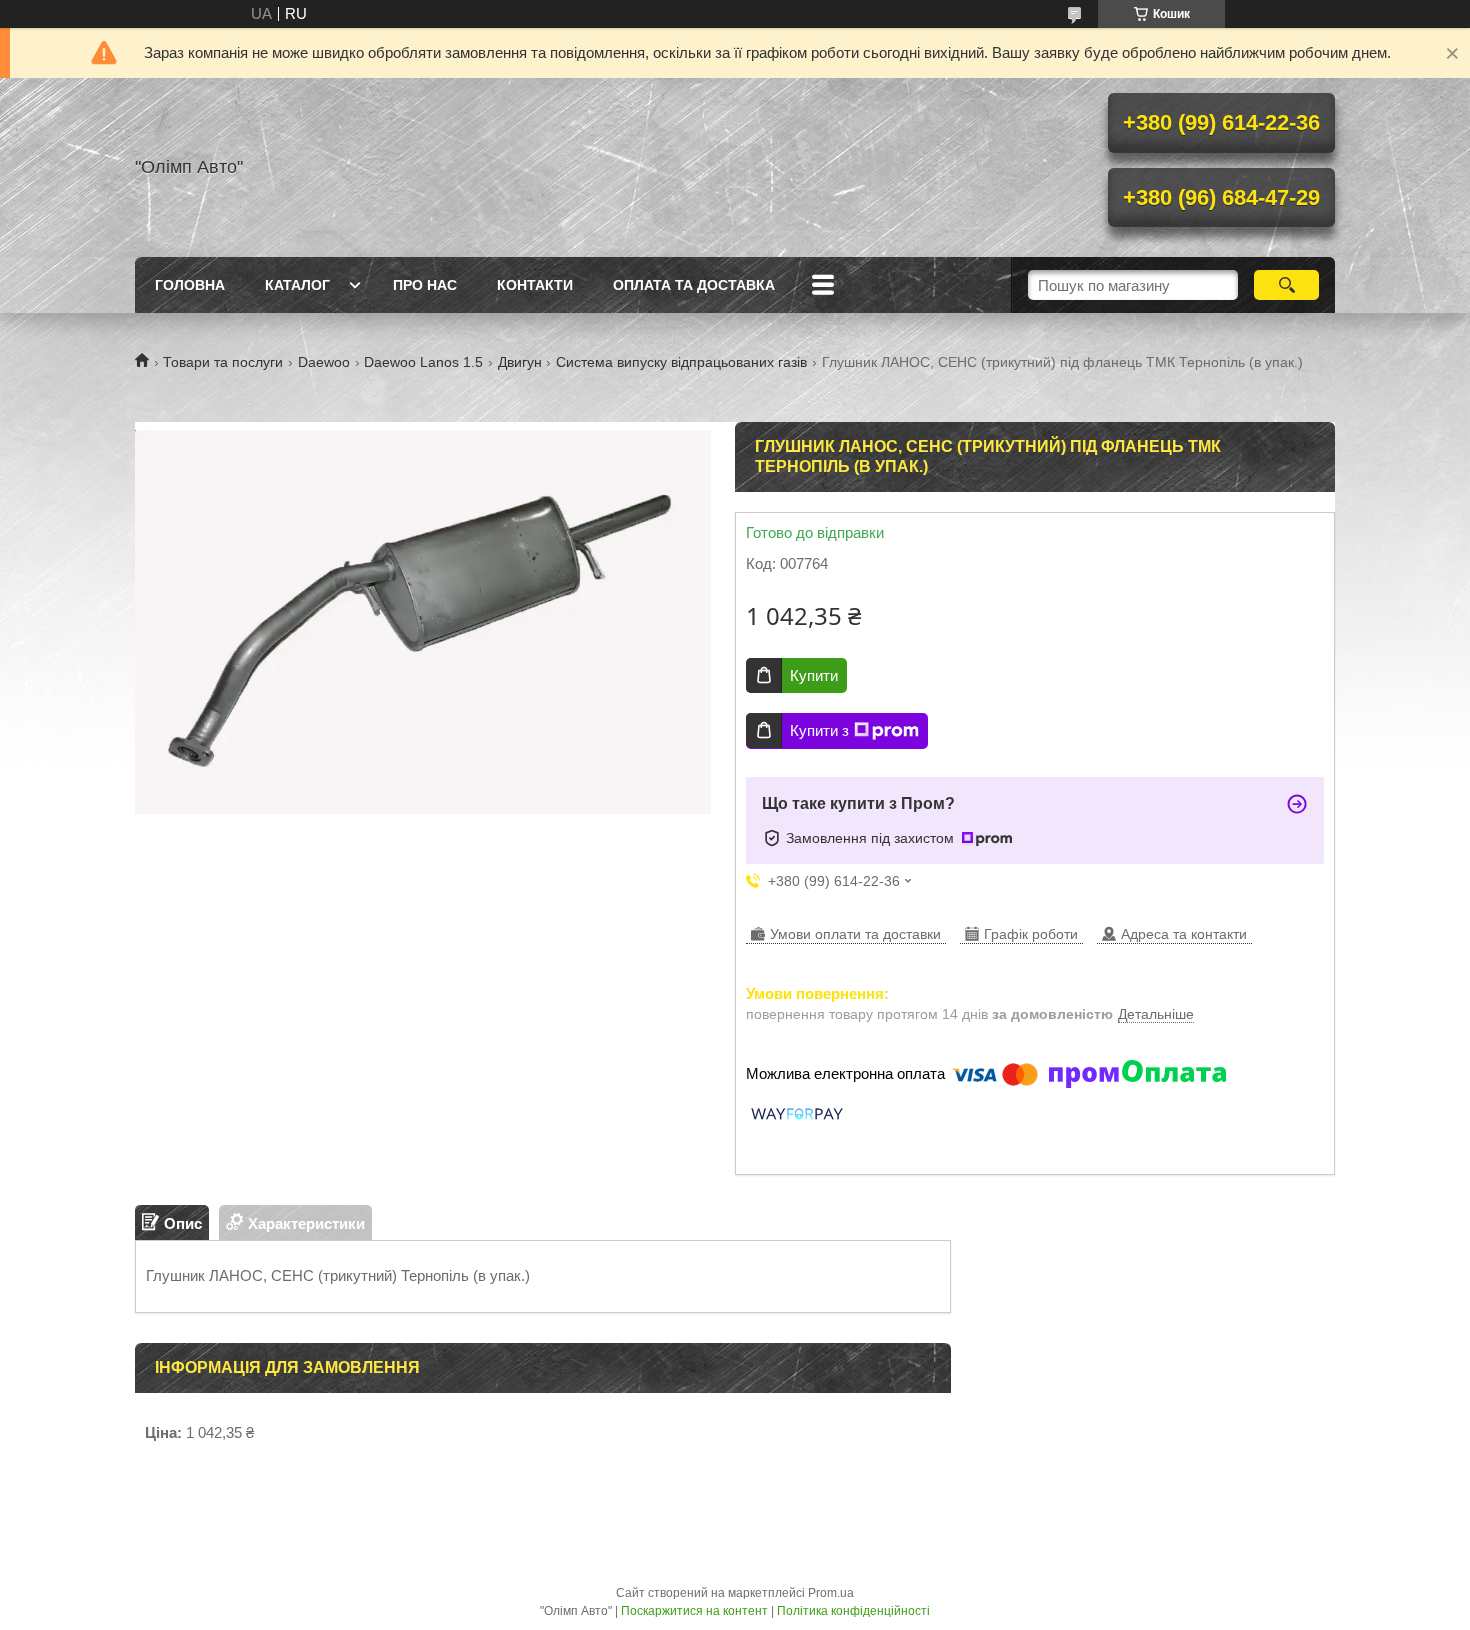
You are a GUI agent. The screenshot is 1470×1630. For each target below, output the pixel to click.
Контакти (535, 285)
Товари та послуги (223, 362)
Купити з (819, 730)
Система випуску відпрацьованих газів (681, 362)
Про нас (425, 285)
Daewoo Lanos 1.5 (423, 362)
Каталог (297, 285)
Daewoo (324, 362)
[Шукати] (1286, 285)
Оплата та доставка (694, 285)
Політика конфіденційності (853, 1611)
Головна (190, 285)
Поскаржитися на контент (694, 1611)
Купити (814, 675)
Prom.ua (831, 1593)
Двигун (520, 362)
